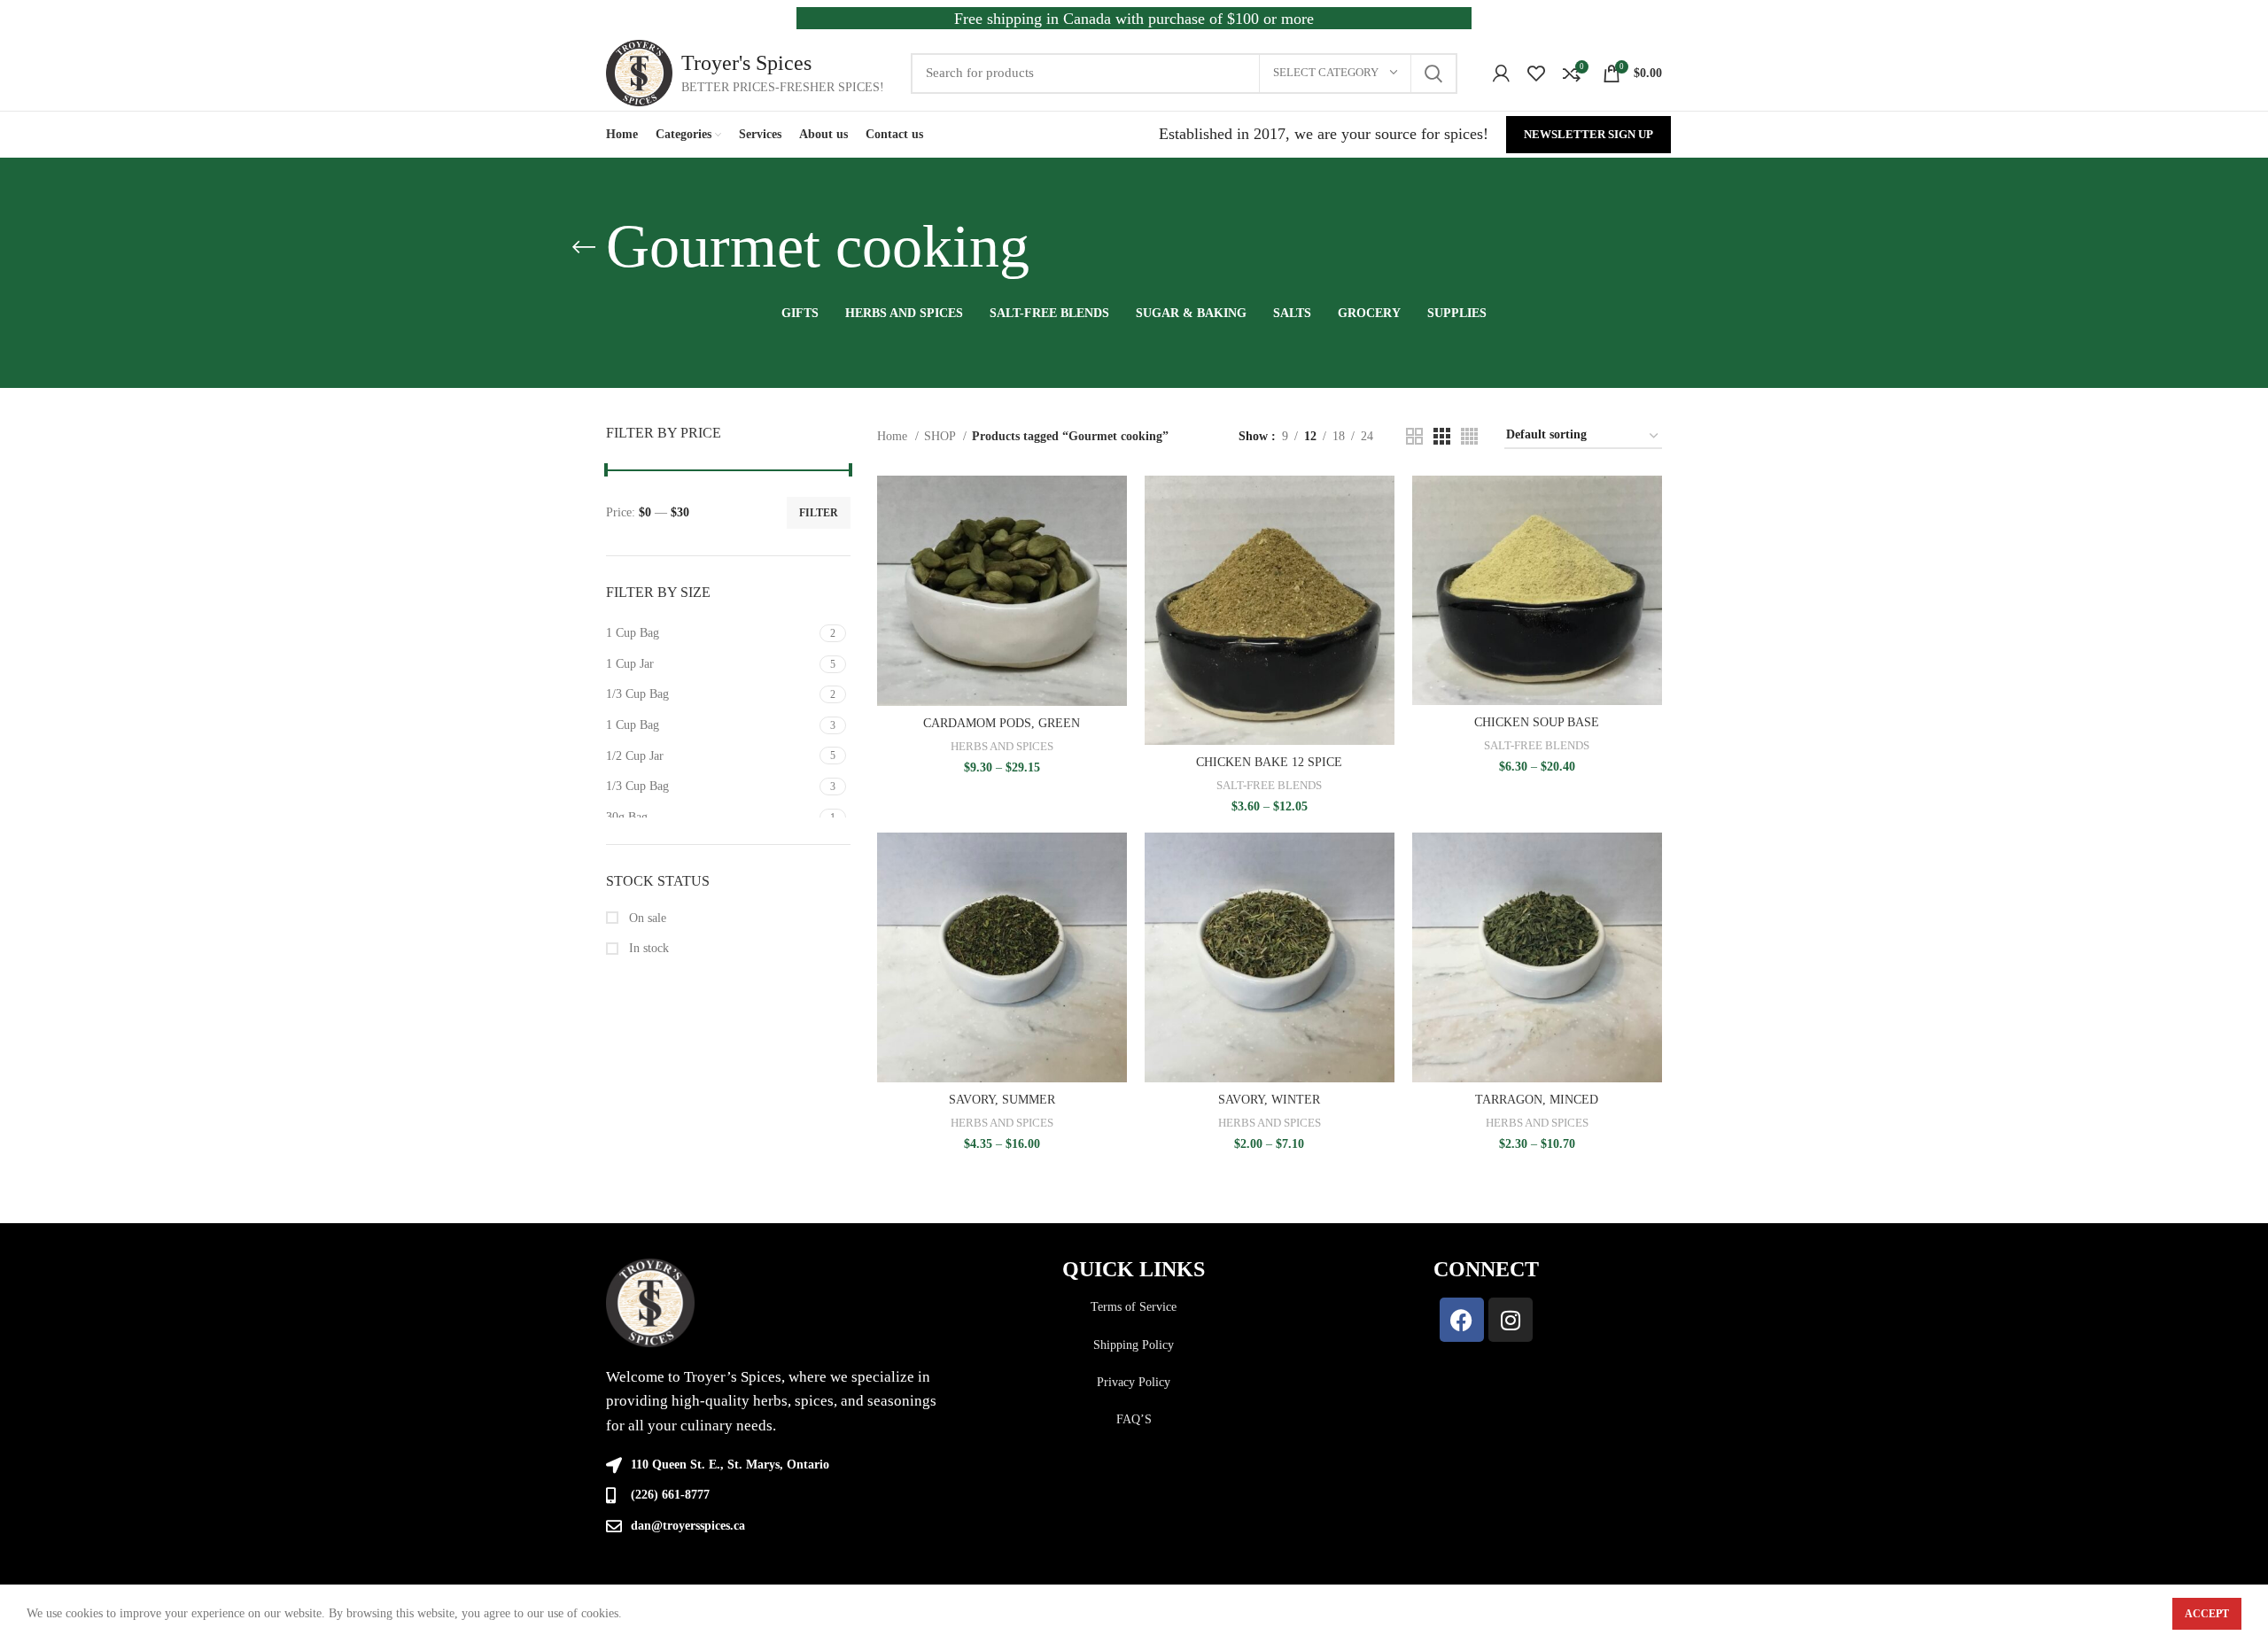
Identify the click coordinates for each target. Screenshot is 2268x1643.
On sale (646, 918)
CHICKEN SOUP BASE (1537, 722)
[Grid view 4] (1469, 436)
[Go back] (584, 247)
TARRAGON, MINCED (1537, 1100)
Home (894, 436)
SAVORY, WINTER (1269, 1100)
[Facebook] (1462, 1320)
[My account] (1501, 74)
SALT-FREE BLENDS (1269, 785)
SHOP (941, 436)
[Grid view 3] (1442, 436)
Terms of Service (1134, 1307)
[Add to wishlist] (1114, 584)
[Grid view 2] (1414, 436)
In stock (647, 948)
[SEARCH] (1433, 74)
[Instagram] (1511, 1320)
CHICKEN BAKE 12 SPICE (1269, 762)
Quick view (1114, 544)
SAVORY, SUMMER (1002, 1100)
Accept (2207, 1614)
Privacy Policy (1134, 1382)
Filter (819, 513)
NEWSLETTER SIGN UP (1588, 134)
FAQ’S (1134, 1419)
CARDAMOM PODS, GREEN (1002, 723)
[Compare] (1114, 504)
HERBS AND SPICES (1002, 746)
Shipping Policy (1134, 1345)
